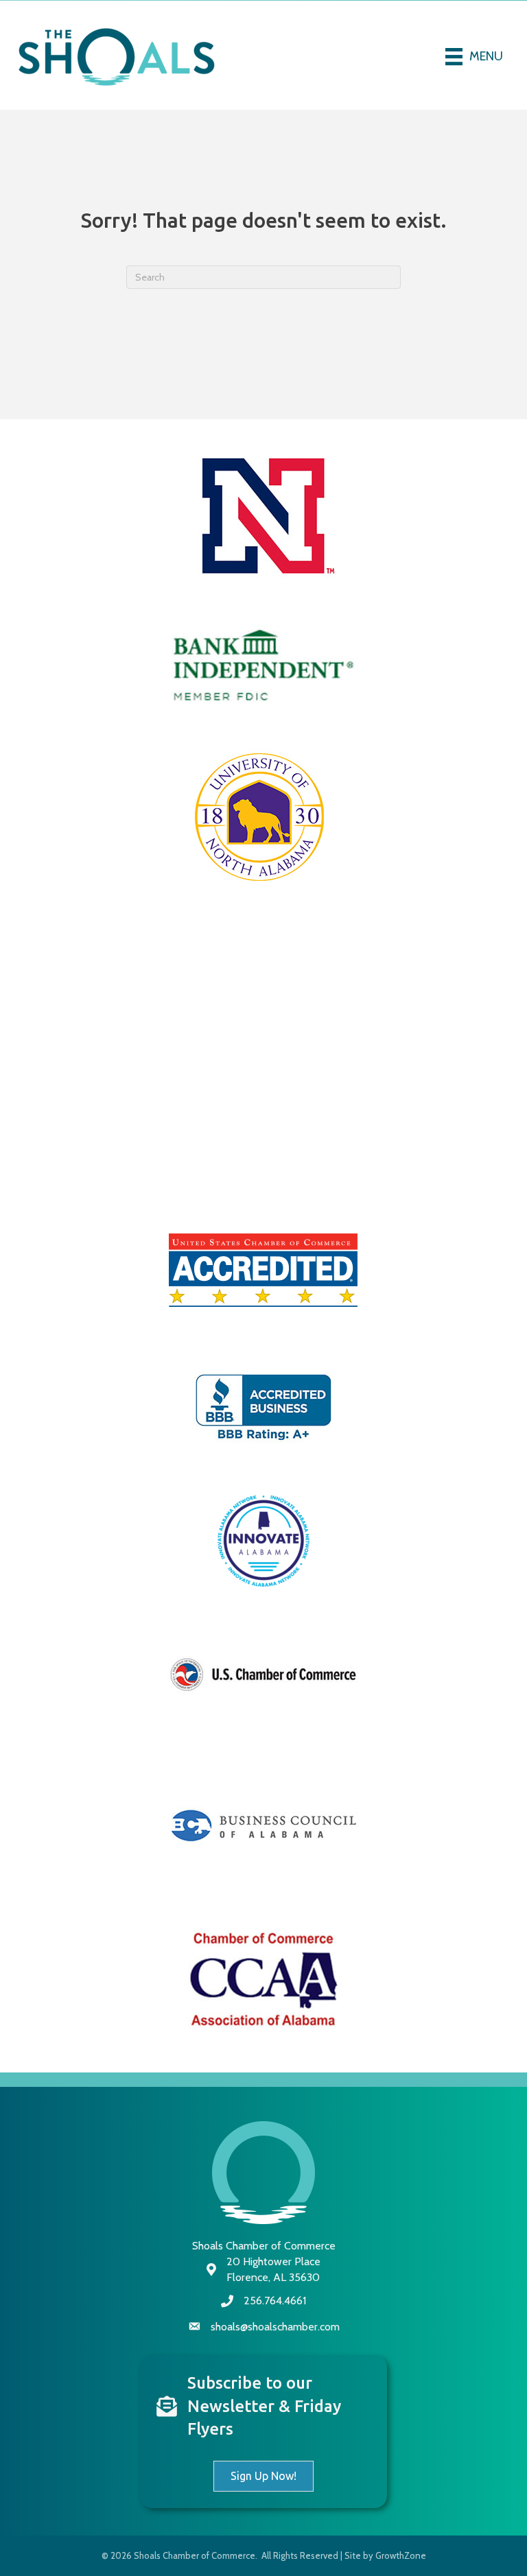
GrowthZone (401, 2555)
